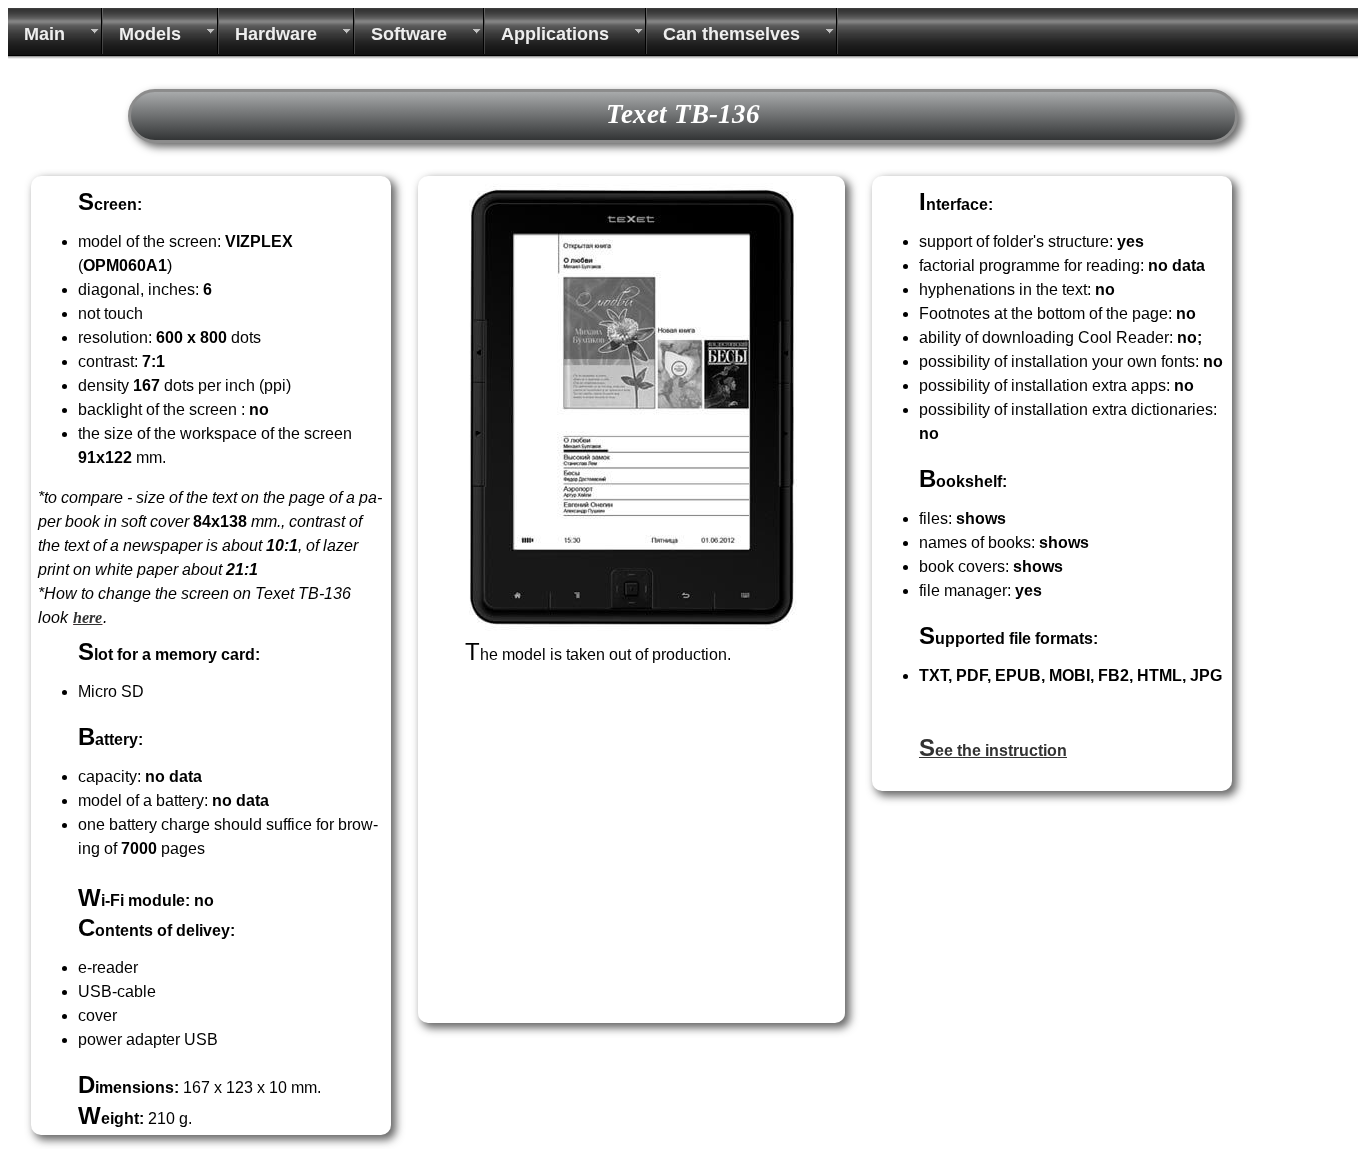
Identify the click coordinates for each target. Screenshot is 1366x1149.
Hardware (276, 34)
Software (409, 34)
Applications (555, 34)
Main (44, 34)
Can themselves (731, 34)
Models (150, 34)
